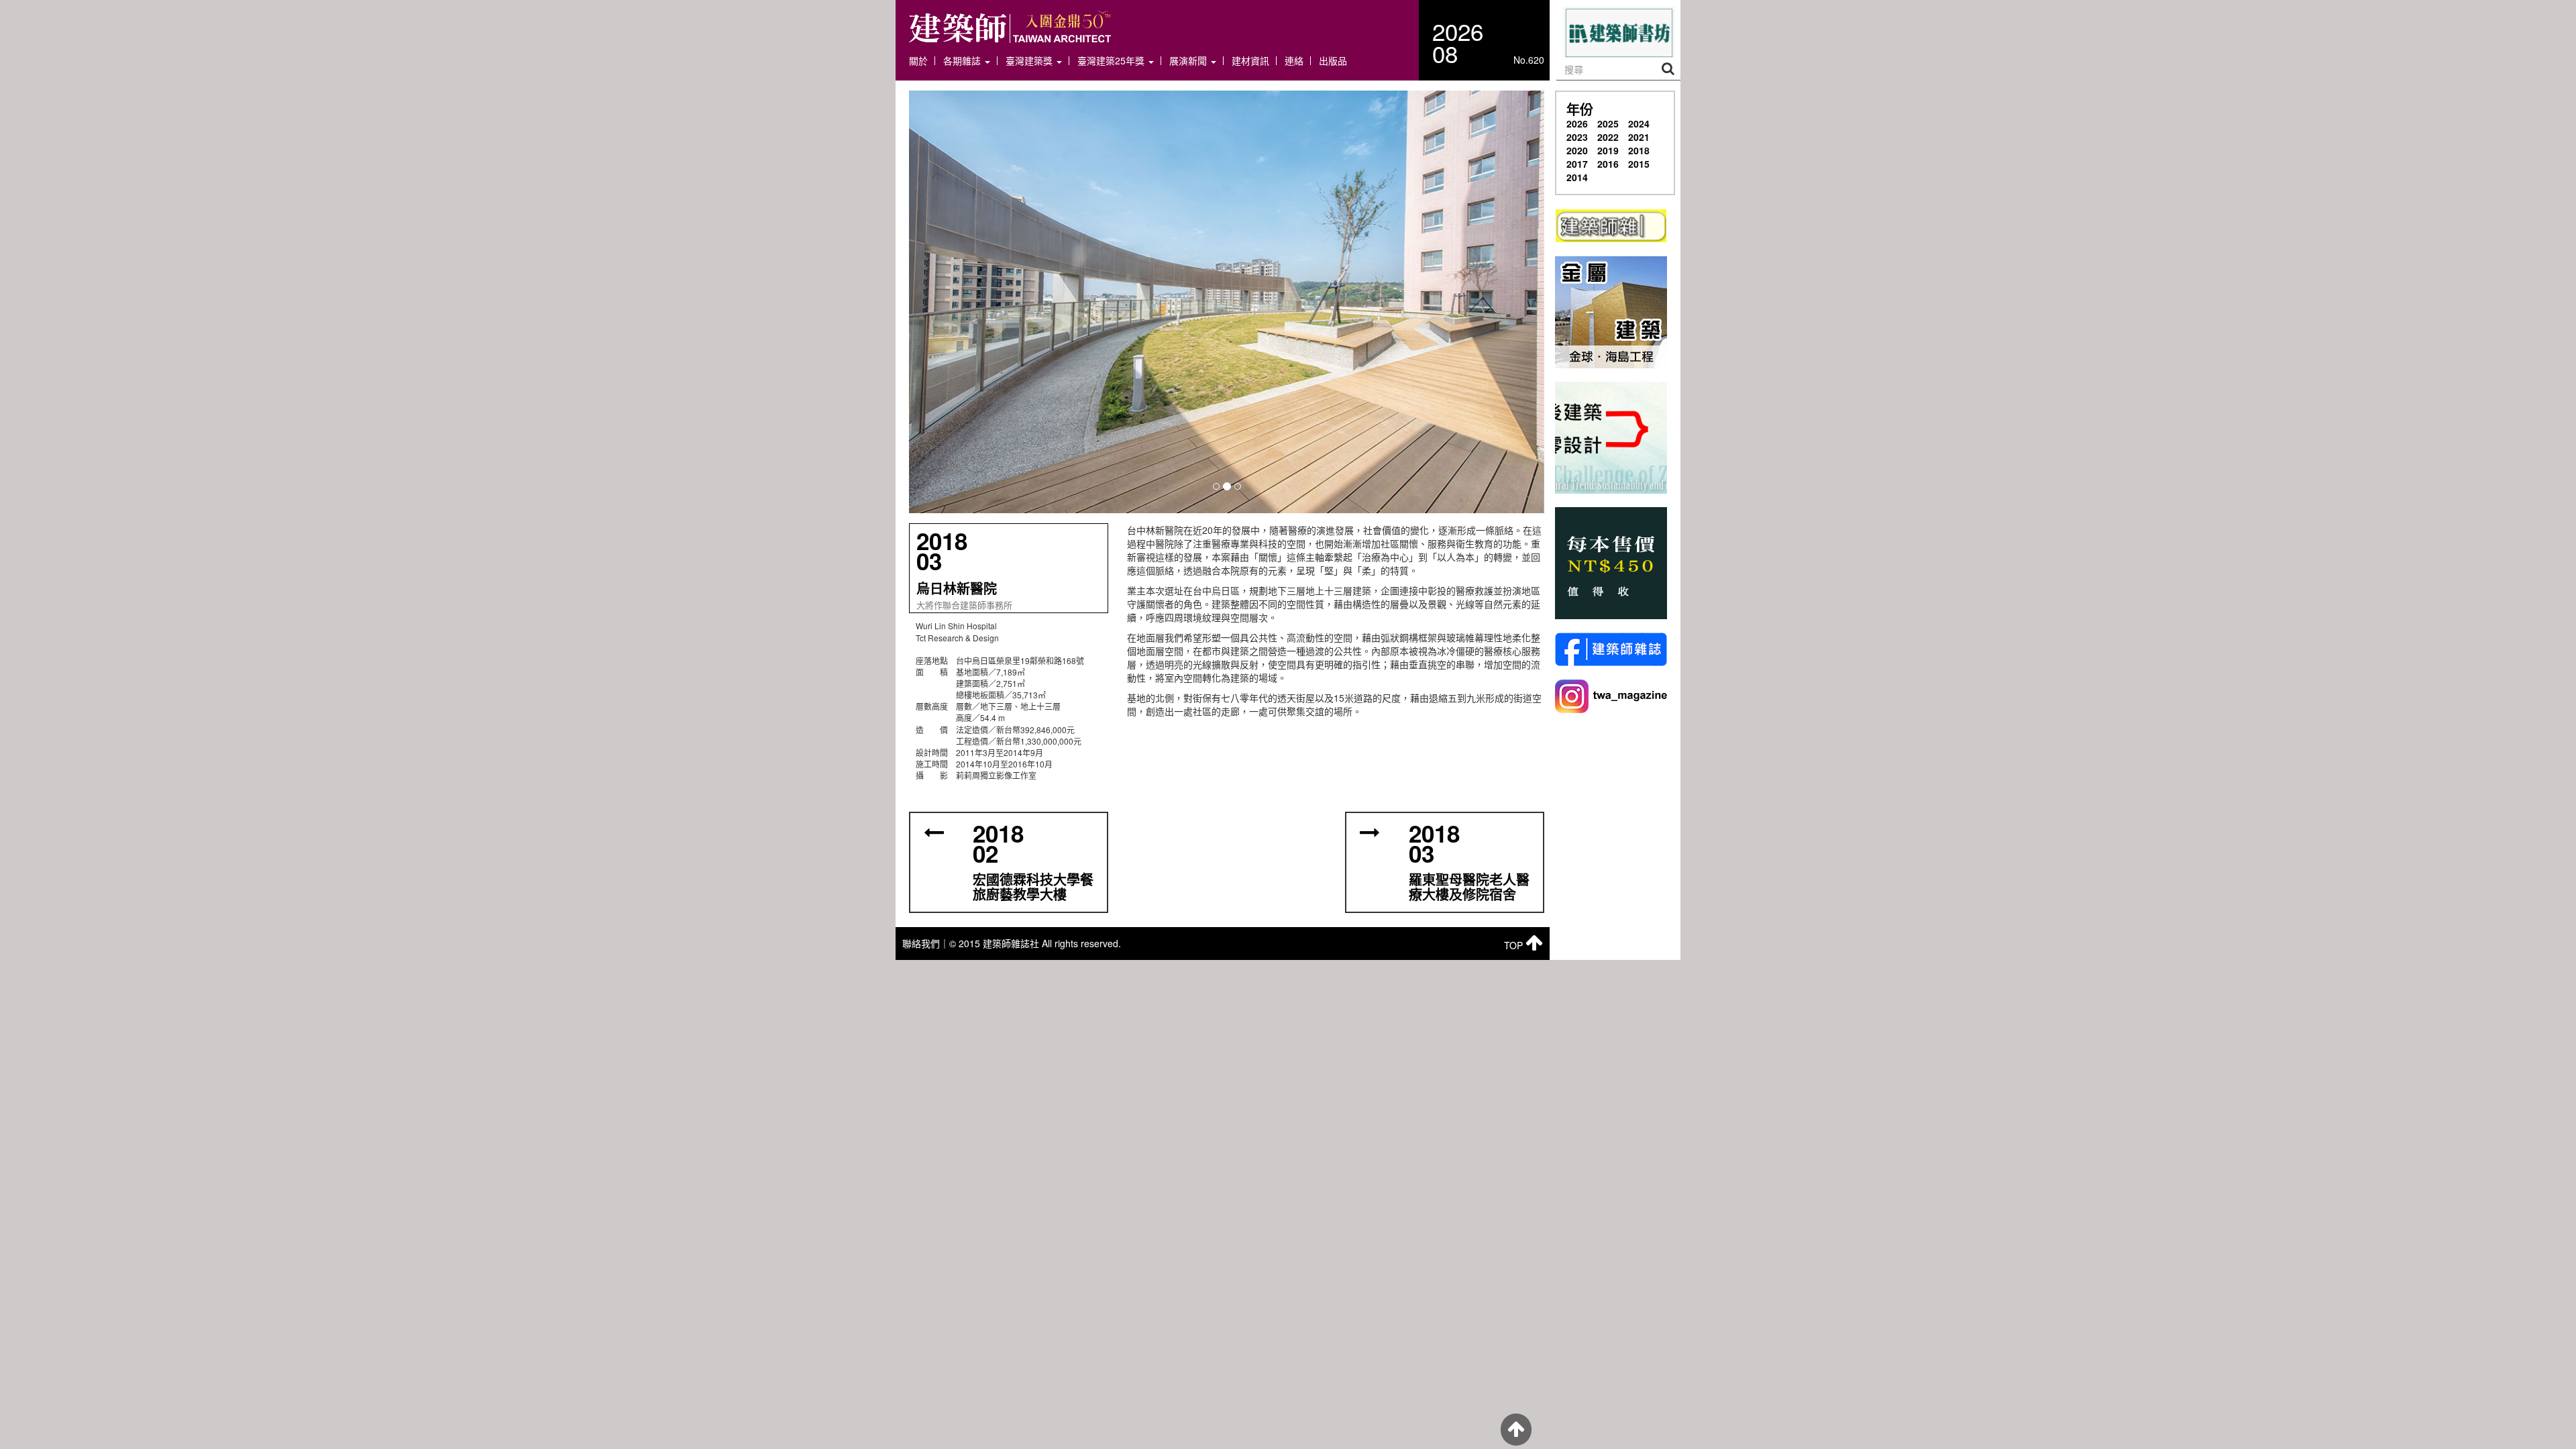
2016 (1608, 164)
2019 (1608, 150)
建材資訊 (1250, 61)
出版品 (1333, 61)
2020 (1577, 150)
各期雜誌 (963, 61)
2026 (1577, 123)
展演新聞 (1189, 61)
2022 (1608, 137)
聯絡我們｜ (926, 943)
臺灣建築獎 (1030, 61)
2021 (1639, 137)
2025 (1608, 123)
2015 (1639, 164)
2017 (1577, 164)
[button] (1227, 302)
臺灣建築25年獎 (1112, 61)
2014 (1577, 177)
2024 (1639, 123)
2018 (1639, 150)
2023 (1577, 137)
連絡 (1294, 61)
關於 (918, 61)
